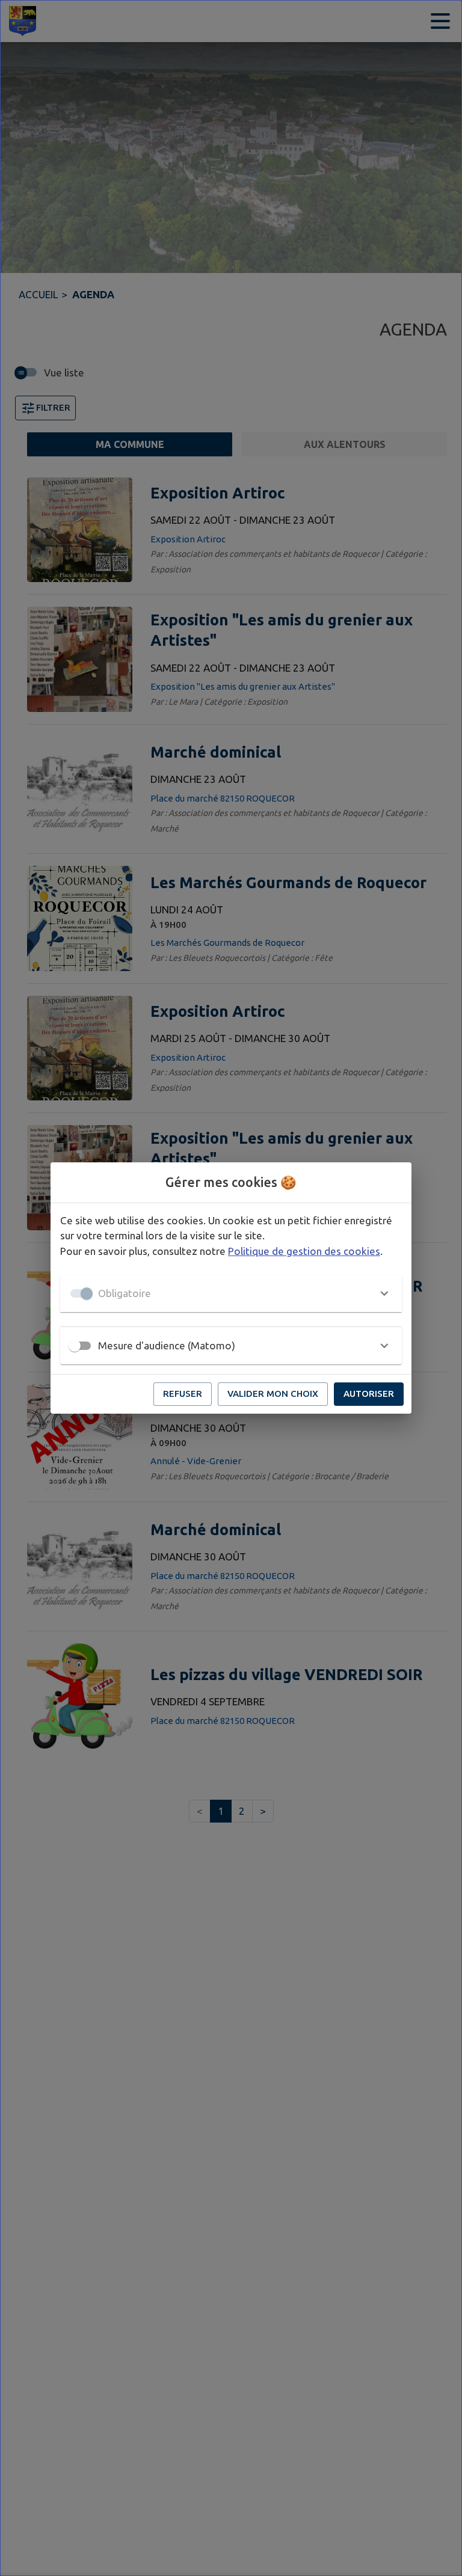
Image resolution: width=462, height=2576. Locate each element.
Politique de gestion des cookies (304, 1251)
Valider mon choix (273, 1394)
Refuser (183, 1394)
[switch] (75, 1346)
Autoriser (369, 1394)
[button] (231, 1293)
